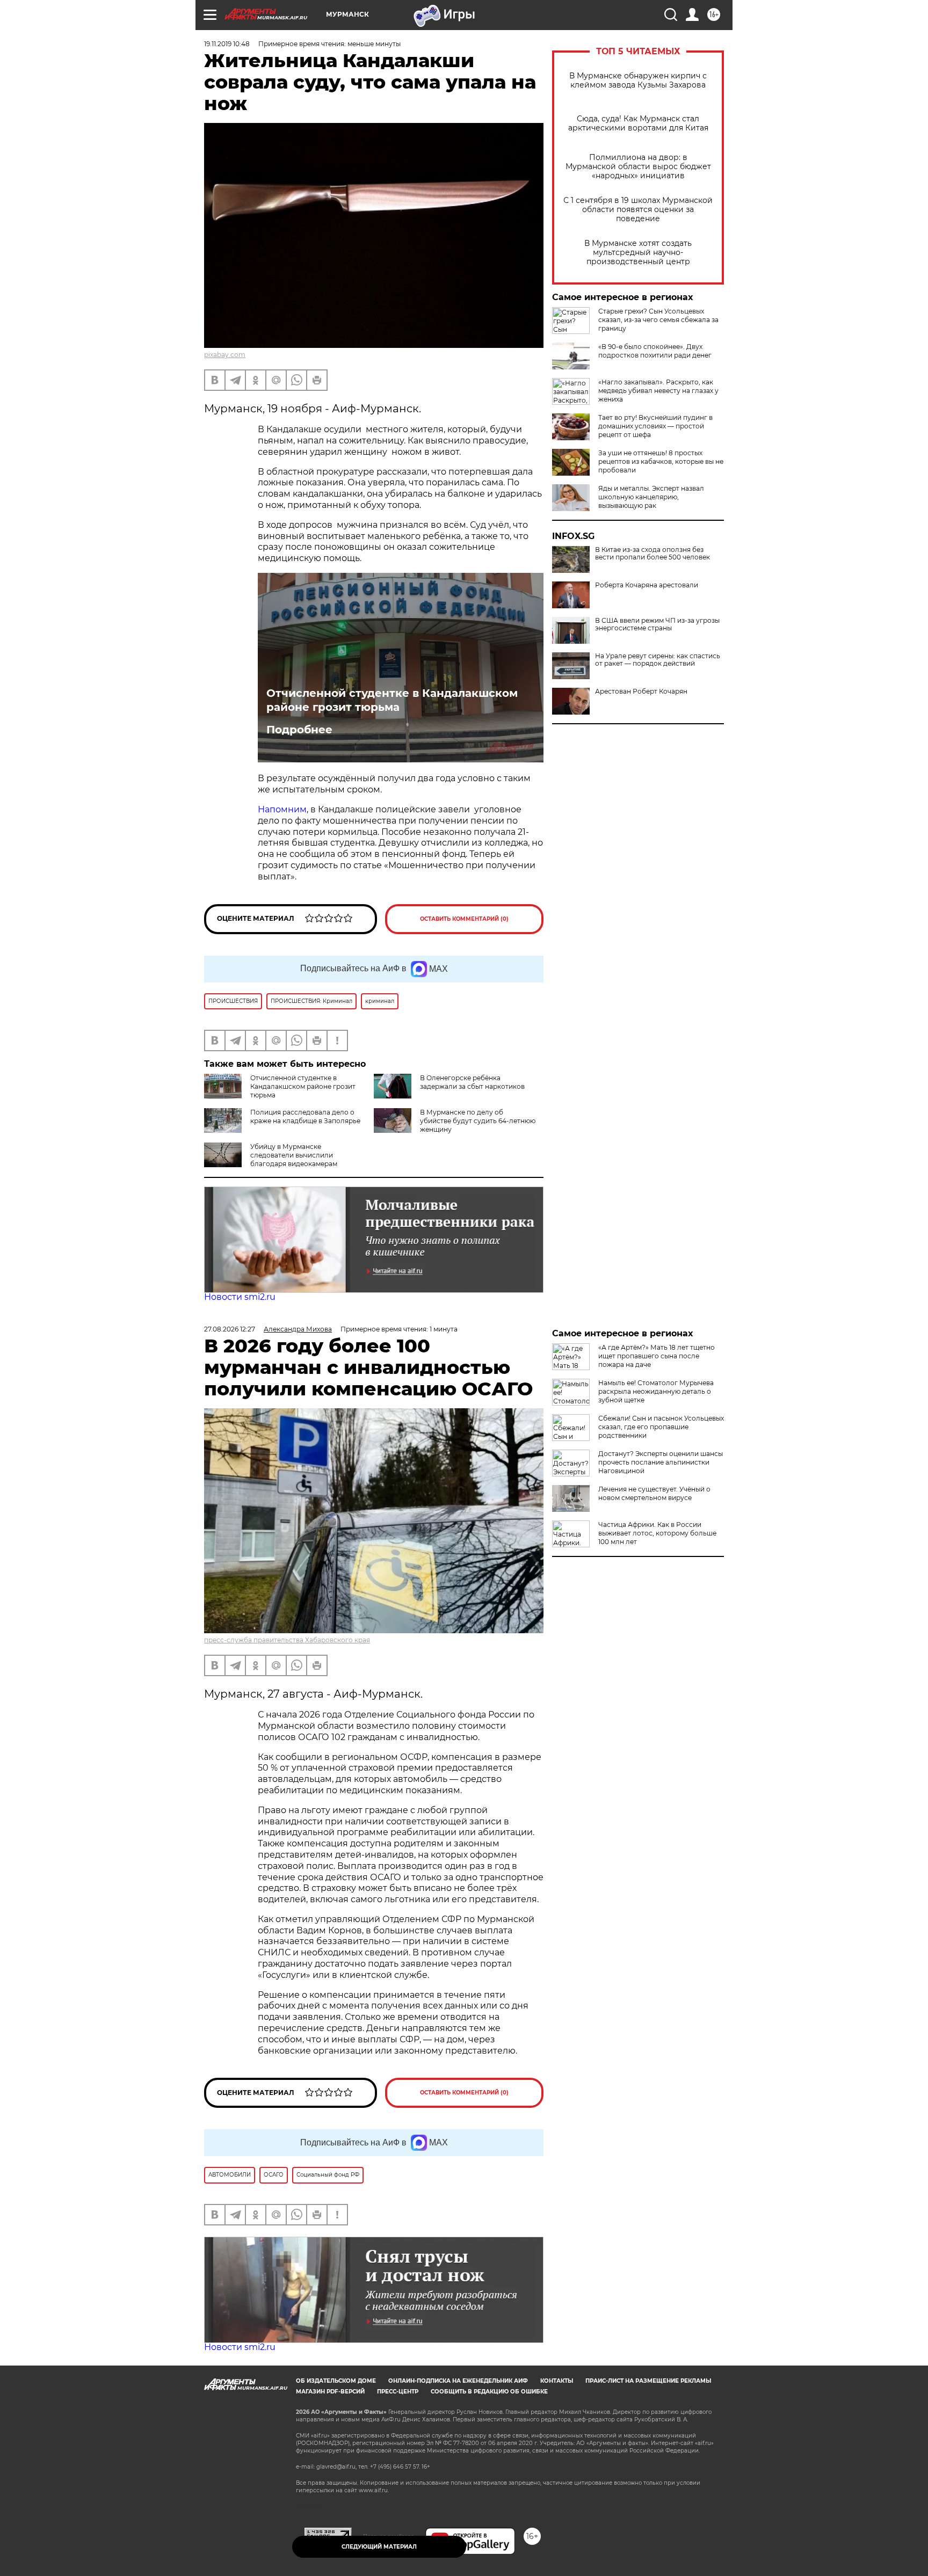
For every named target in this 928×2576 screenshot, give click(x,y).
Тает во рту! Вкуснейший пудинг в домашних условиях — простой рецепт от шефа (655, 426)
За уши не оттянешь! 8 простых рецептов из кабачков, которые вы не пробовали (661, 461)
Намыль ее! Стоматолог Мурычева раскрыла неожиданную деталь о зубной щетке (656, 1391)
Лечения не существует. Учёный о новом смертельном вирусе (654, 1493)
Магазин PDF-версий (330, 2392)
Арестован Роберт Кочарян (641, 692)
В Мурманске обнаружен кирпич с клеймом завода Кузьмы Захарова (638, 81)
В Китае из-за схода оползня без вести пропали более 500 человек (653, 554)
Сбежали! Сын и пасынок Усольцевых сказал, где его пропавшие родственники (661, 1427)
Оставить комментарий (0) (464, 919)
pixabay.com (225, 355)
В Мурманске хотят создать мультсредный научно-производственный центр (638, 253)
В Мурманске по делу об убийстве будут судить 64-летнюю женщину (478, 1121)
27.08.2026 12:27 (230, 1329)
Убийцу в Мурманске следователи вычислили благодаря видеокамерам (294, 1155)
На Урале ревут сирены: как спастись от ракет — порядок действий (658, 660)
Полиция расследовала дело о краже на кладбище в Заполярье (305, 1116)
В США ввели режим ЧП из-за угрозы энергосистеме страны (657, 624)
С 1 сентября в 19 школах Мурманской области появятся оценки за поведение (638, 210)
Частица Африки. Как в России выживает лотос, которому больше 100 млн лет (657, 1533)
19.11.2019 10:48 (227, 44)
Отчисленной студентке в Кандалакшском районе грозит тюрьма (392, 700)
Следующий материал (379, 2547)
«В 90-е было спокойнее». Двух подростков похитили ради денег (655, 351)
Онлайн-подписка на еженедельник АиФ (458, 2381)
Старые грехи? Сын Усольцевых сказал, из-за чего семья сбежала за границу (658, 320)
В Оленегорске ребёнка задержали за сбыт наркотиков (472, 1082)
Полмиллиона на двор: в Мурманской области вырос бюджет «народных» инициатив (638, 167)
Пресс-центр (398, 2392)
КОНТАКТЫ (557, 2381)
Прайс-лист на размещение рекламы (648, 2381)
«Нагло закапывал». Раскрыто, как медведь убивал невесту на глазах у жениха (658, 391)
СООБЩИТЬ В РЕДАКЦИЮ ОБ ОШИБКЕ (489, 2392)
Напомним (282, 809)
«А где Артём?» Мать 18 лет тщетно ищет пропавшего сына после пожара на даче (657, 1356)
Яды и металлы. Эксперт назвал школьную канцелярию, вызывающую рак (651, 497)
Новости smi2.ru (240, 1297)
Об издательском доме (336, 2381)
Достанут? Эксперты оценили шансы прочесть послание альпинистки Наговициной (661, 1462)
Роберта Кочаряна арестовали (647, 585)
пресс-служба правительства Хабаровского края (287, 1640)
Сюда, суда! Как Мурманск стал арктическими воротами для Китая (638, 123)
